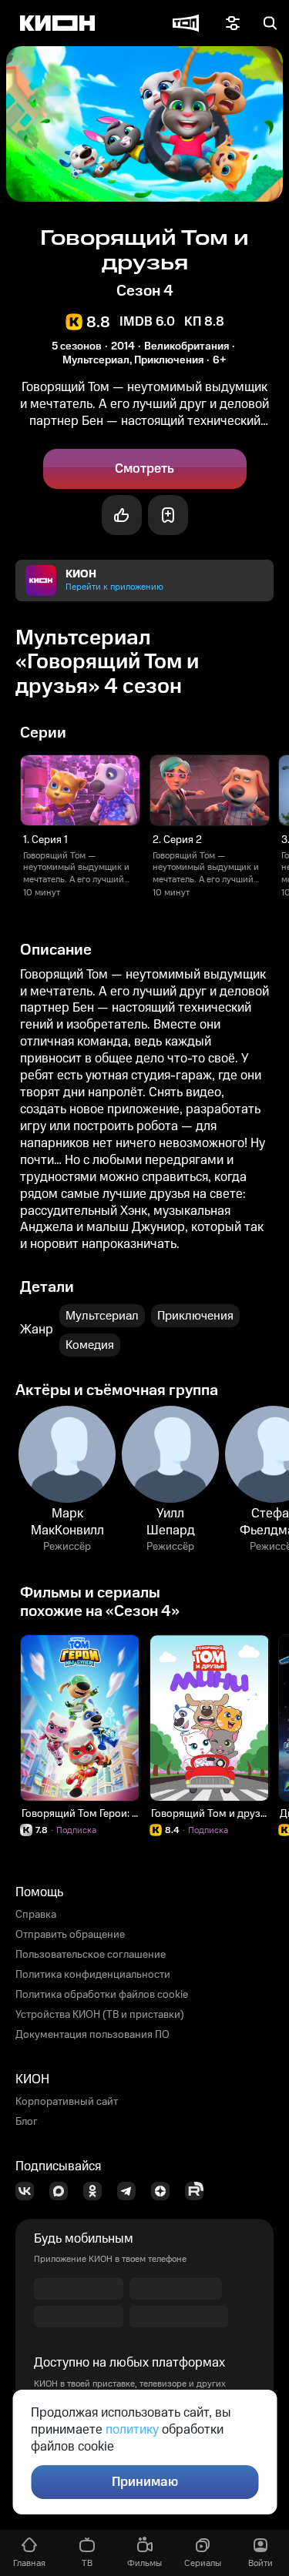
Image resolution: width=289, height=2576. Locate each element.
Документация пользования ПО (92, 2035)
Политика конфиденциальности (93, 1975)
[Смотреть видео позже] (168, 515)
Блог (27, 2122)
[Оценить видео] (122, 515)
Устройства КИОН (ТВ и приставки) (100, 2015)
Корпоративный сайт (67, 2102)
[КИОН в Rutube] (199, 2191)
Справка (36, 1915)
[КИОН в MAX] (63, 2191)
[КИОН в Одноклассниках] (97, 2191)
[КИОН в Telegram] (131, 2191)
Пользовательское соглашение (91, 1955)
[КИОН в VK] (29, 2191)
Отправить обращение (70, 1935)
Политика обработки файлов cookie (102, 1995)
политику (132, 2430)
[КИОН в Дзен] (165, 2191)
